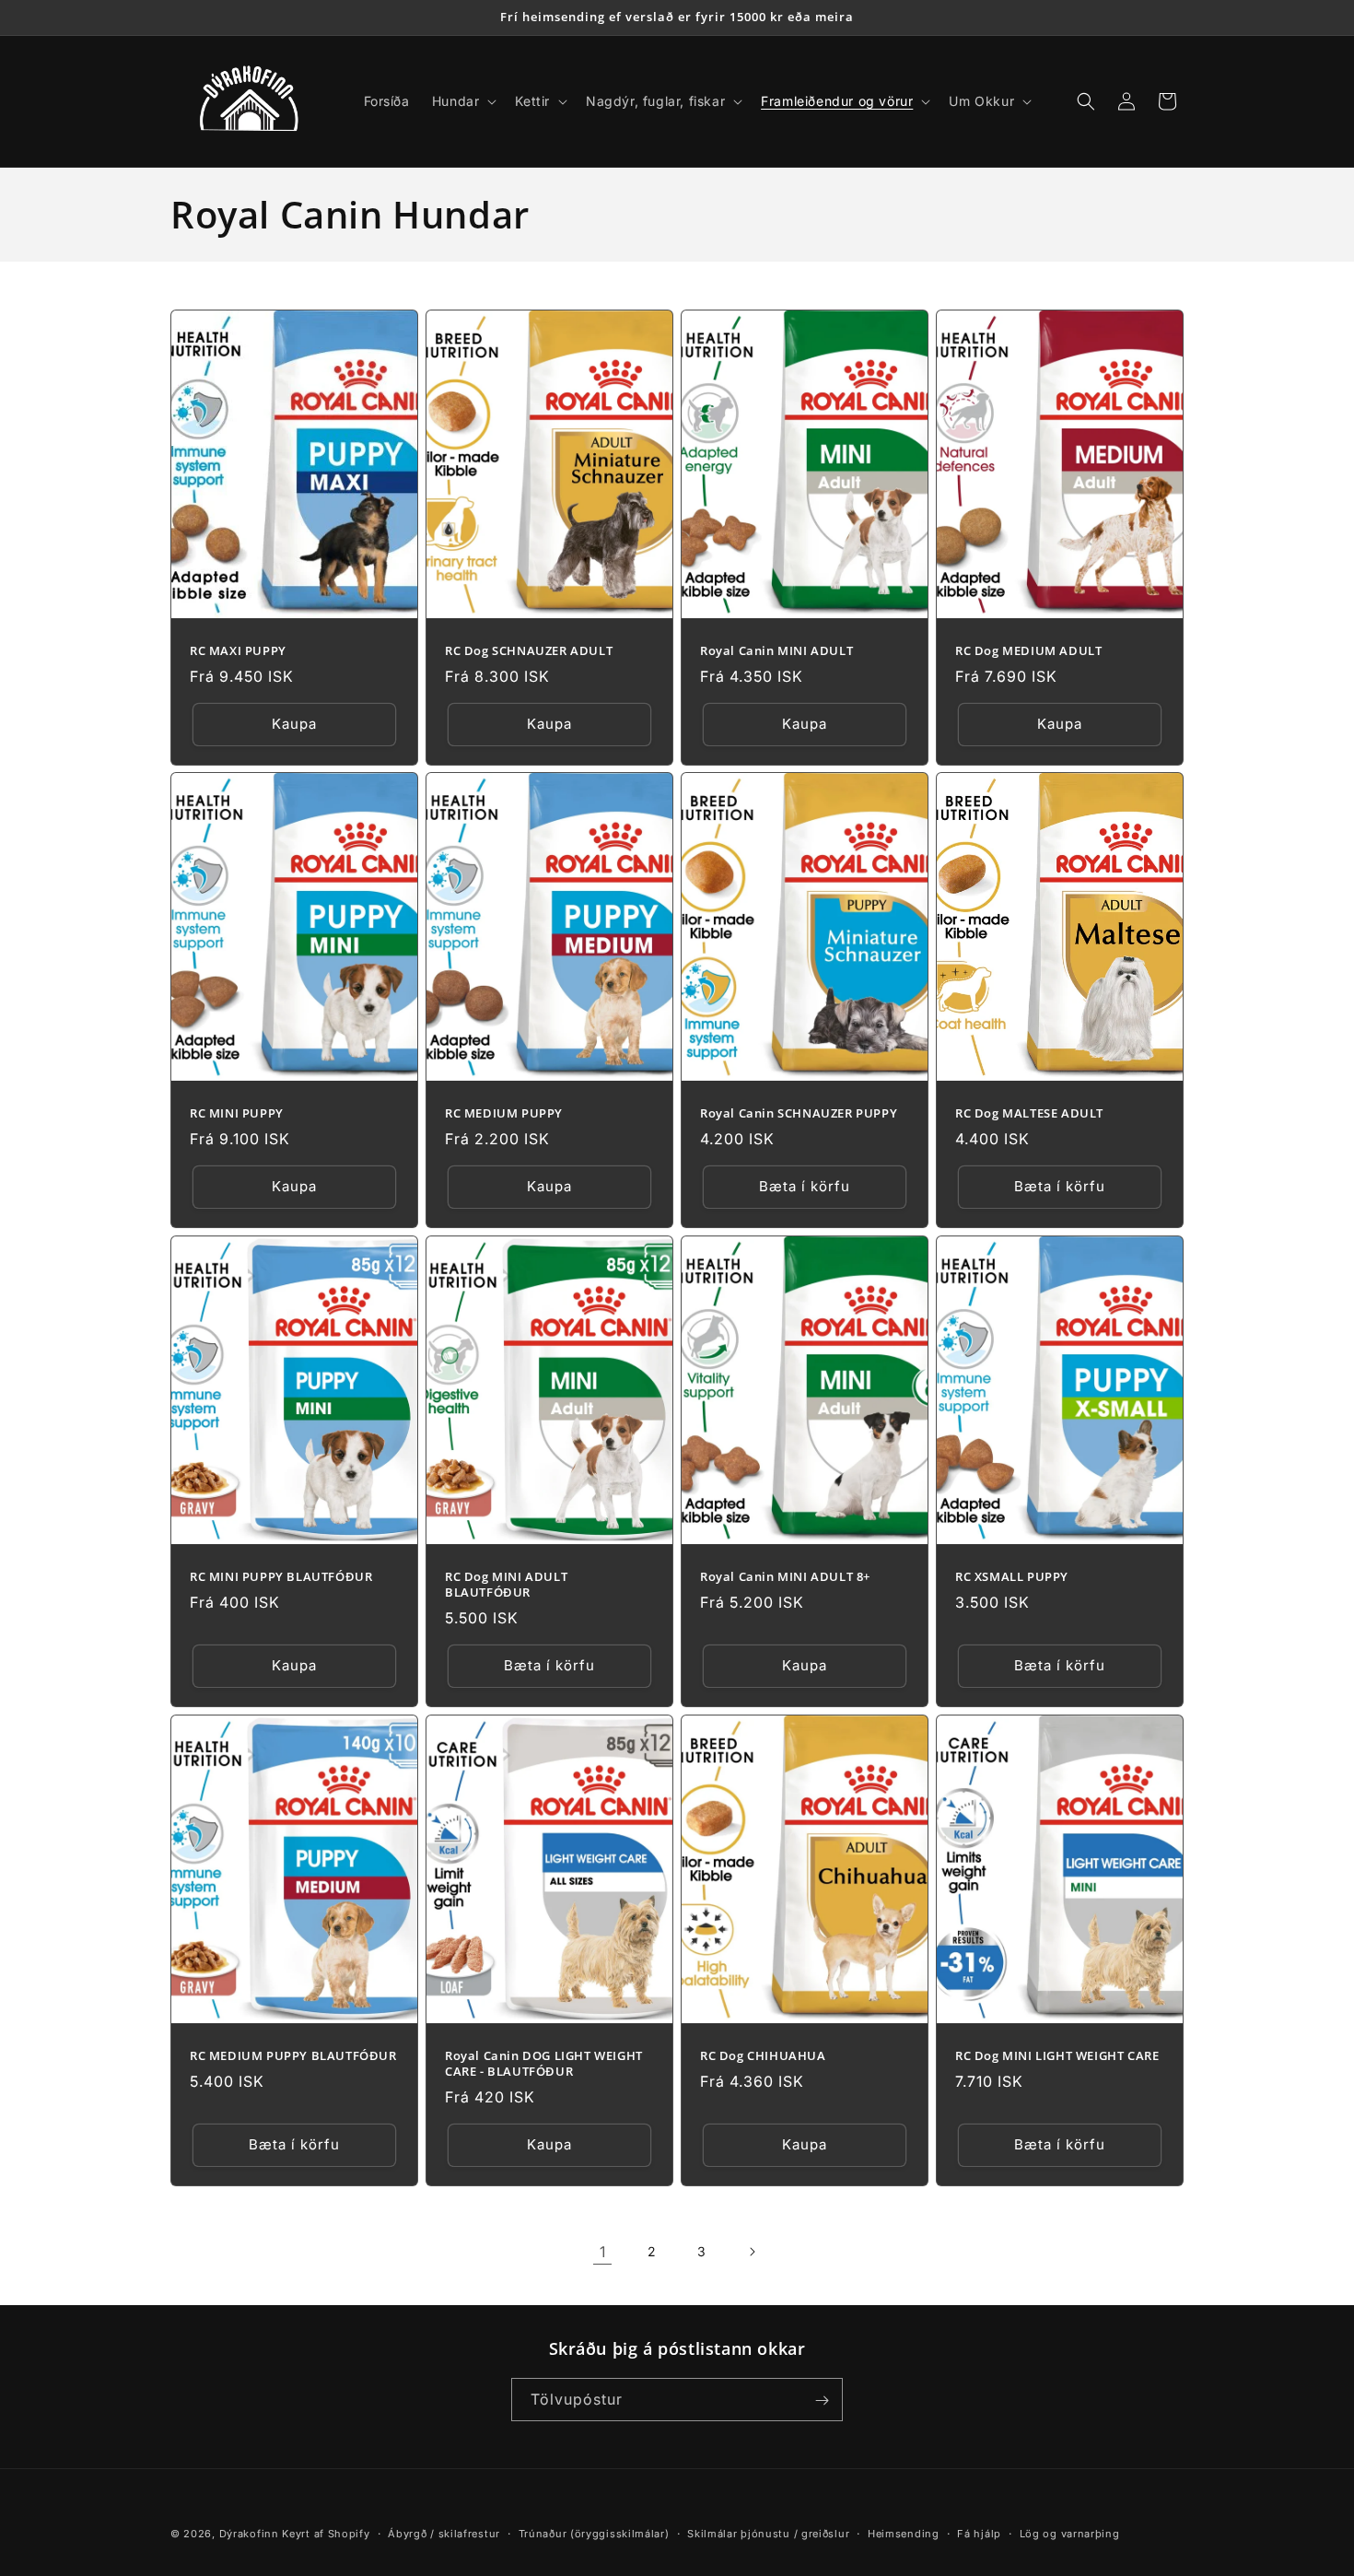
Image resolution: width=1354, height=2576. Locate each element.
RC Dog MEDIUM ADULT (1028, 650)
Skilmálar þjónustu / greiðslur (768, 2533)
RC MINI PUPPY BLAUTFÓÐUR (281, 1577)
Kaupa (294, 724)
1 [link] (603, 2252)
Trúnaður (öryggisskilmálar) (594, 2533)
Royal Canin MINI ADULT (776, 650)
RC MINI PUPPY (237, 1113)
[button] (463, 101)
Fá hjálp (979, 2533)
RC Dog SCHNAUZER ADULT (529, 650)
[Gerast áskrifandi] (822, 2400)
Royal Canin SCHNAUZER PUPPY (799, 1113)
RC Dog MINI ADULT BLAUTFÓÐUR (506, 1585)
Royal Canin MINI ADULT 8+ (785, 1577)
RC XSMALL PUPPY (1012, 1577)
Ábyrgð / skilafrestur (444, 2533)
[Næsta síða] (752, 2252)
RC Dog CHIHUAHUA (763, 2055)
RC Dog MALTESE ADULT (1029, 1113)
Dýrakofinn (249, 2534)
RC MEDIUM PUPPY (504, 1113)
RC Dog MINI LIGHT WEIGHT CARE (1057, 2055)
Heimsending (904, 2533)
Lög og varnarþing (1070, 2533)
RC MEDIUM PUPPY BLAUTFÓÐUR (293, 2055)
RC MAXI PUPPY (238, 650)
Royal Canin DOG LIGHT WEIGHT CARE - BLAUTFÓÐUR (544, 2063)
